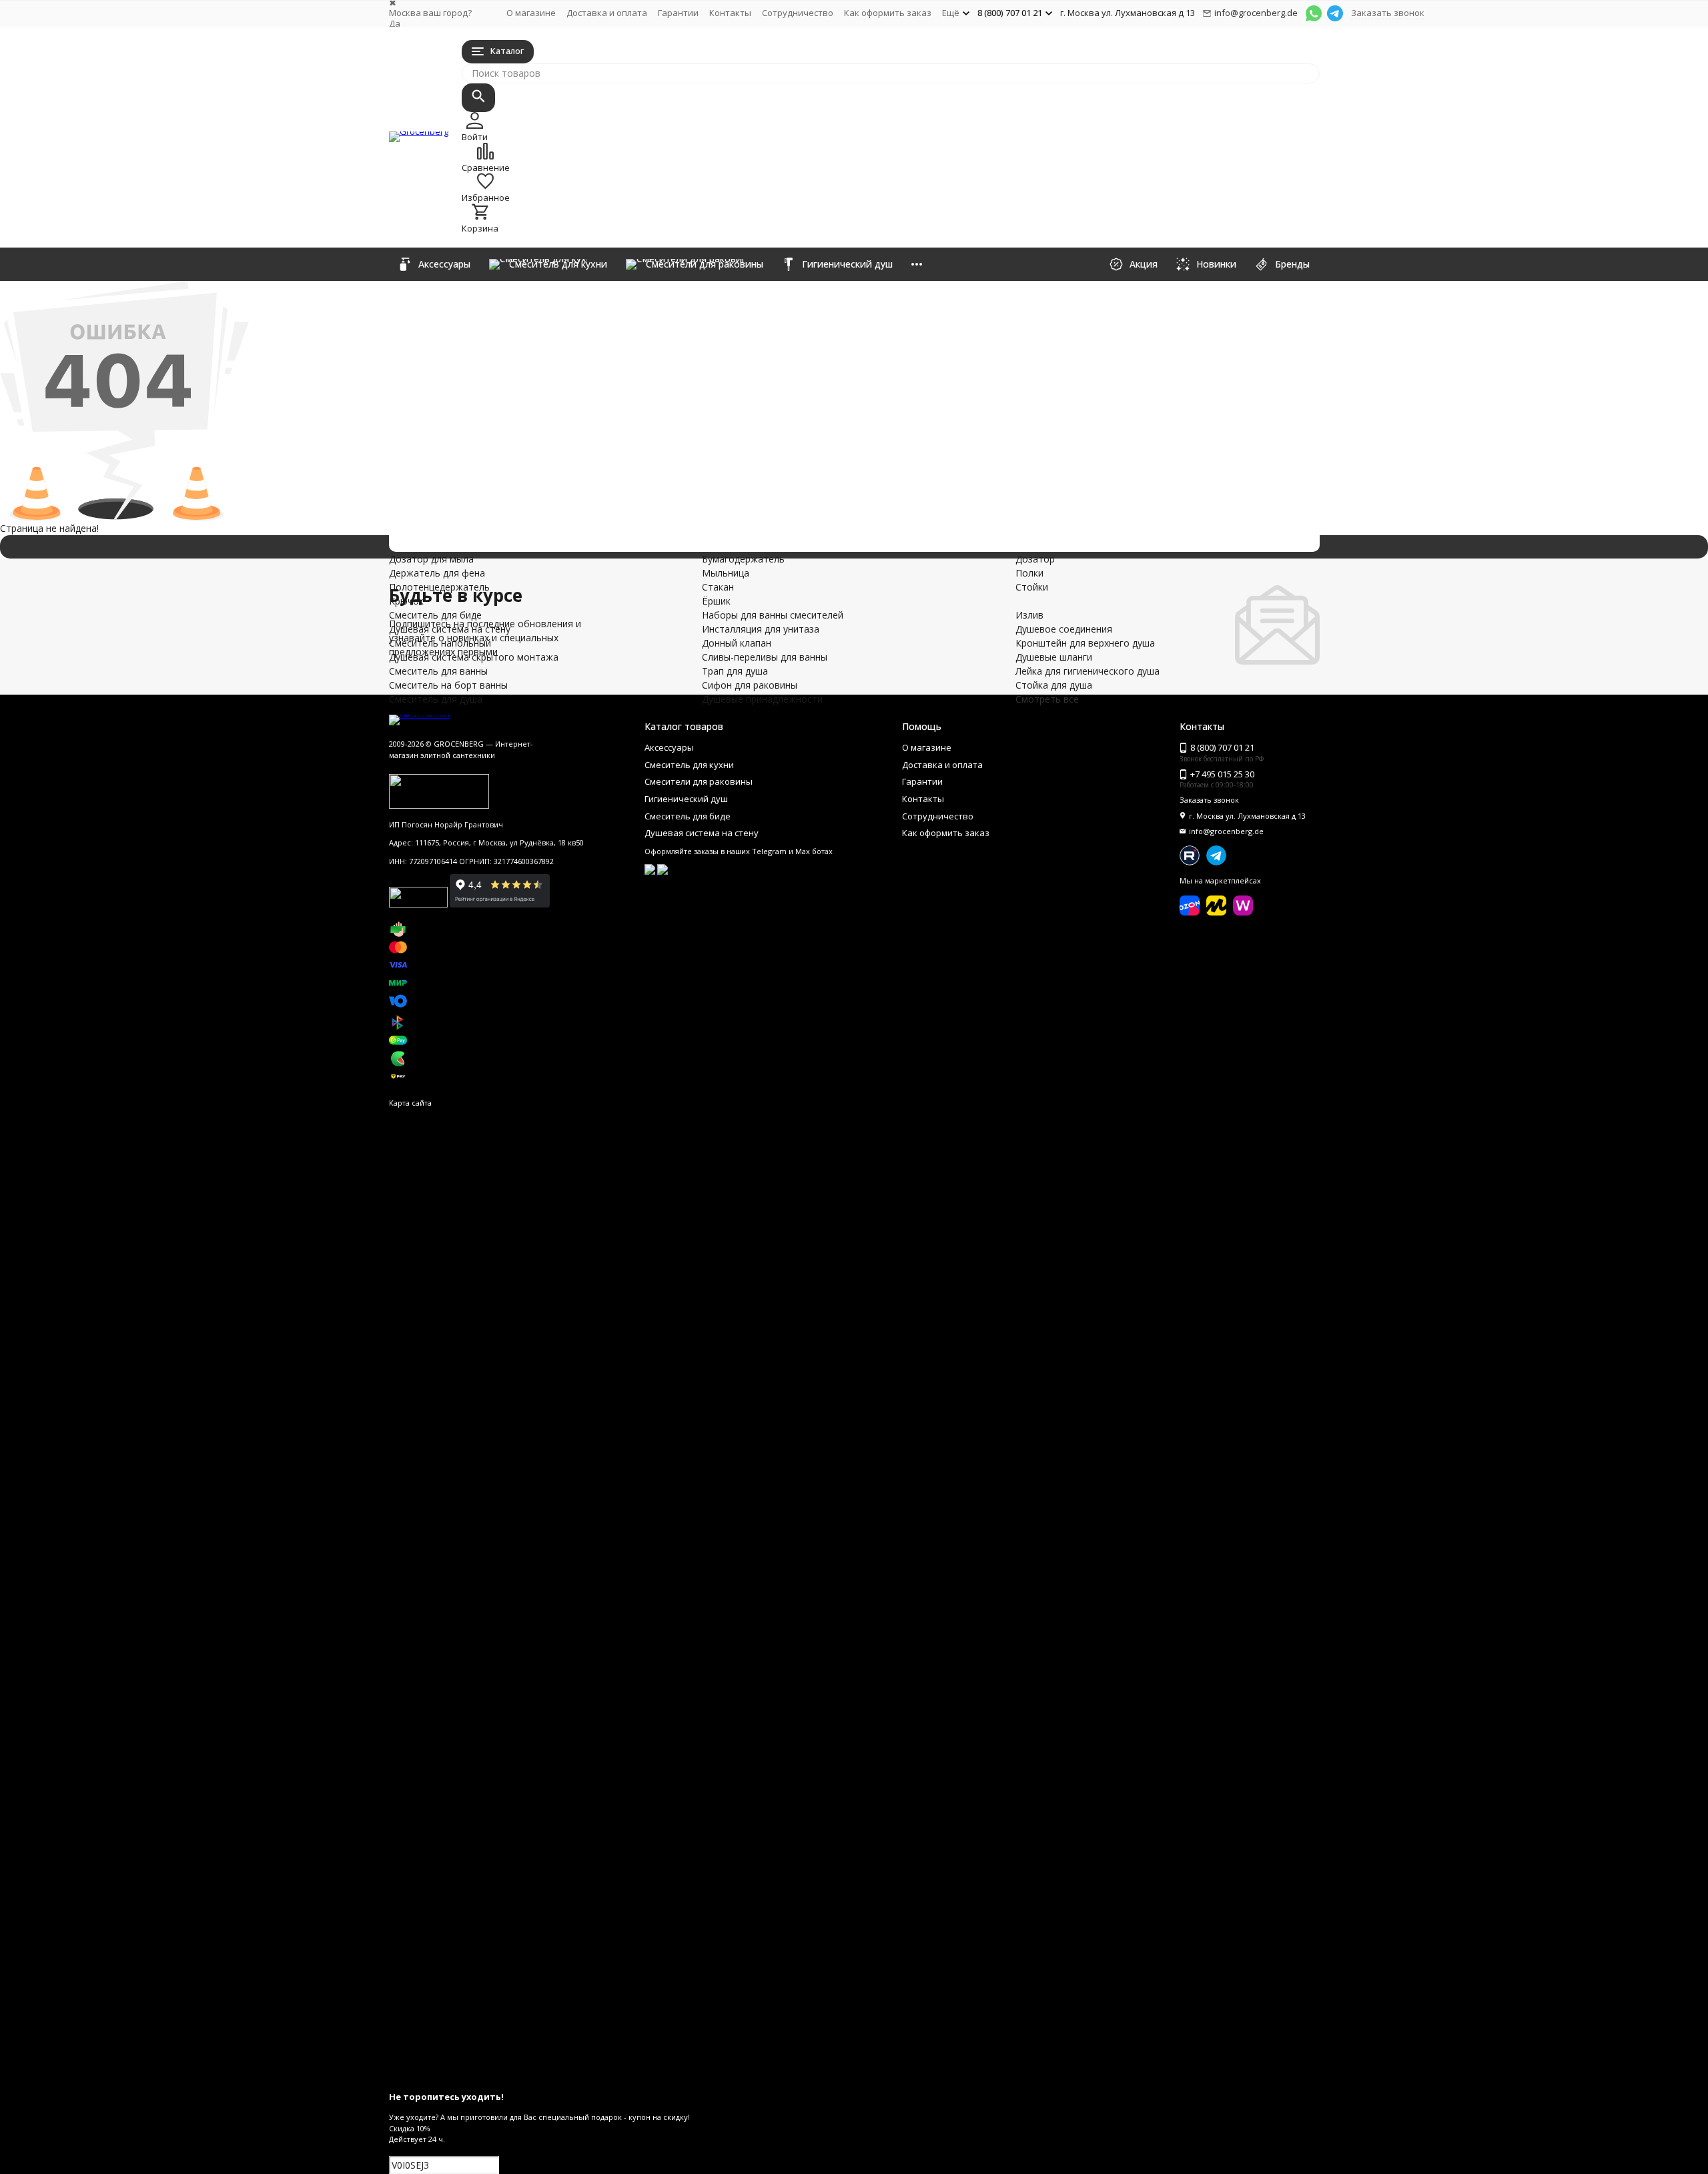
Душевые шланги (991, 373)
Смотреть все (1047, 699)
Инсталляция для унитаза (602, 465)
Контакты (730, 13)
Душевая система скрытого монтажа (681, 395)
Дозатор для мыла (808, 303)
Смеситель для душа (566, 437)
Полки (1155, 317)
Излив (779, 373)
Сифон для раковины (569, 521)
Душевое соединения (814, 387)
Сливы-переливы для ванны (614, 493)
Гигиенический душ (556, 339)
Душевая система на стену (608, 367)
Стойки (1157, 331)
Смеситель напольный (579, 381)
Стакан (969, 331)
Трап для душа (525, 507)
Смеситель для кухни (569, 311)
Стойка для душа (991, 401)
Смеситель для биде (565, 353)
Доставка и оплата (607, 13)
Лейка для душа (1176, 373)
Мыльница (976, 317)
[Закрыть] (854, 2076)
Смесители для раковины (598, 325)
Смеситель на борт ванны (604, 423)
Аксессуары (504, 297)
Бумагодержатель (994, 303)
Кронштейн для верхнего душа (835, 401)
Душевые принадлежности (607, 535)
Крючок (783, 345)
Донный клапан (530, 479)
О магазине (531, 13)
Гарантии (678, 13)
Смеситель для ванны (574, 409)
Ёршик (967, 345)
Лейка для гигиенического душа (1025, 387)
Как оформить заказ (888, 13)
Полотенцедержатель (816, 331)
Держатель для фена (813, 317)
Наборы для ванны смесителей (638, 451)
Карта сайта (410, 1103)
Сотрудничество (798, 13)
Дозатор (1161, 303)
